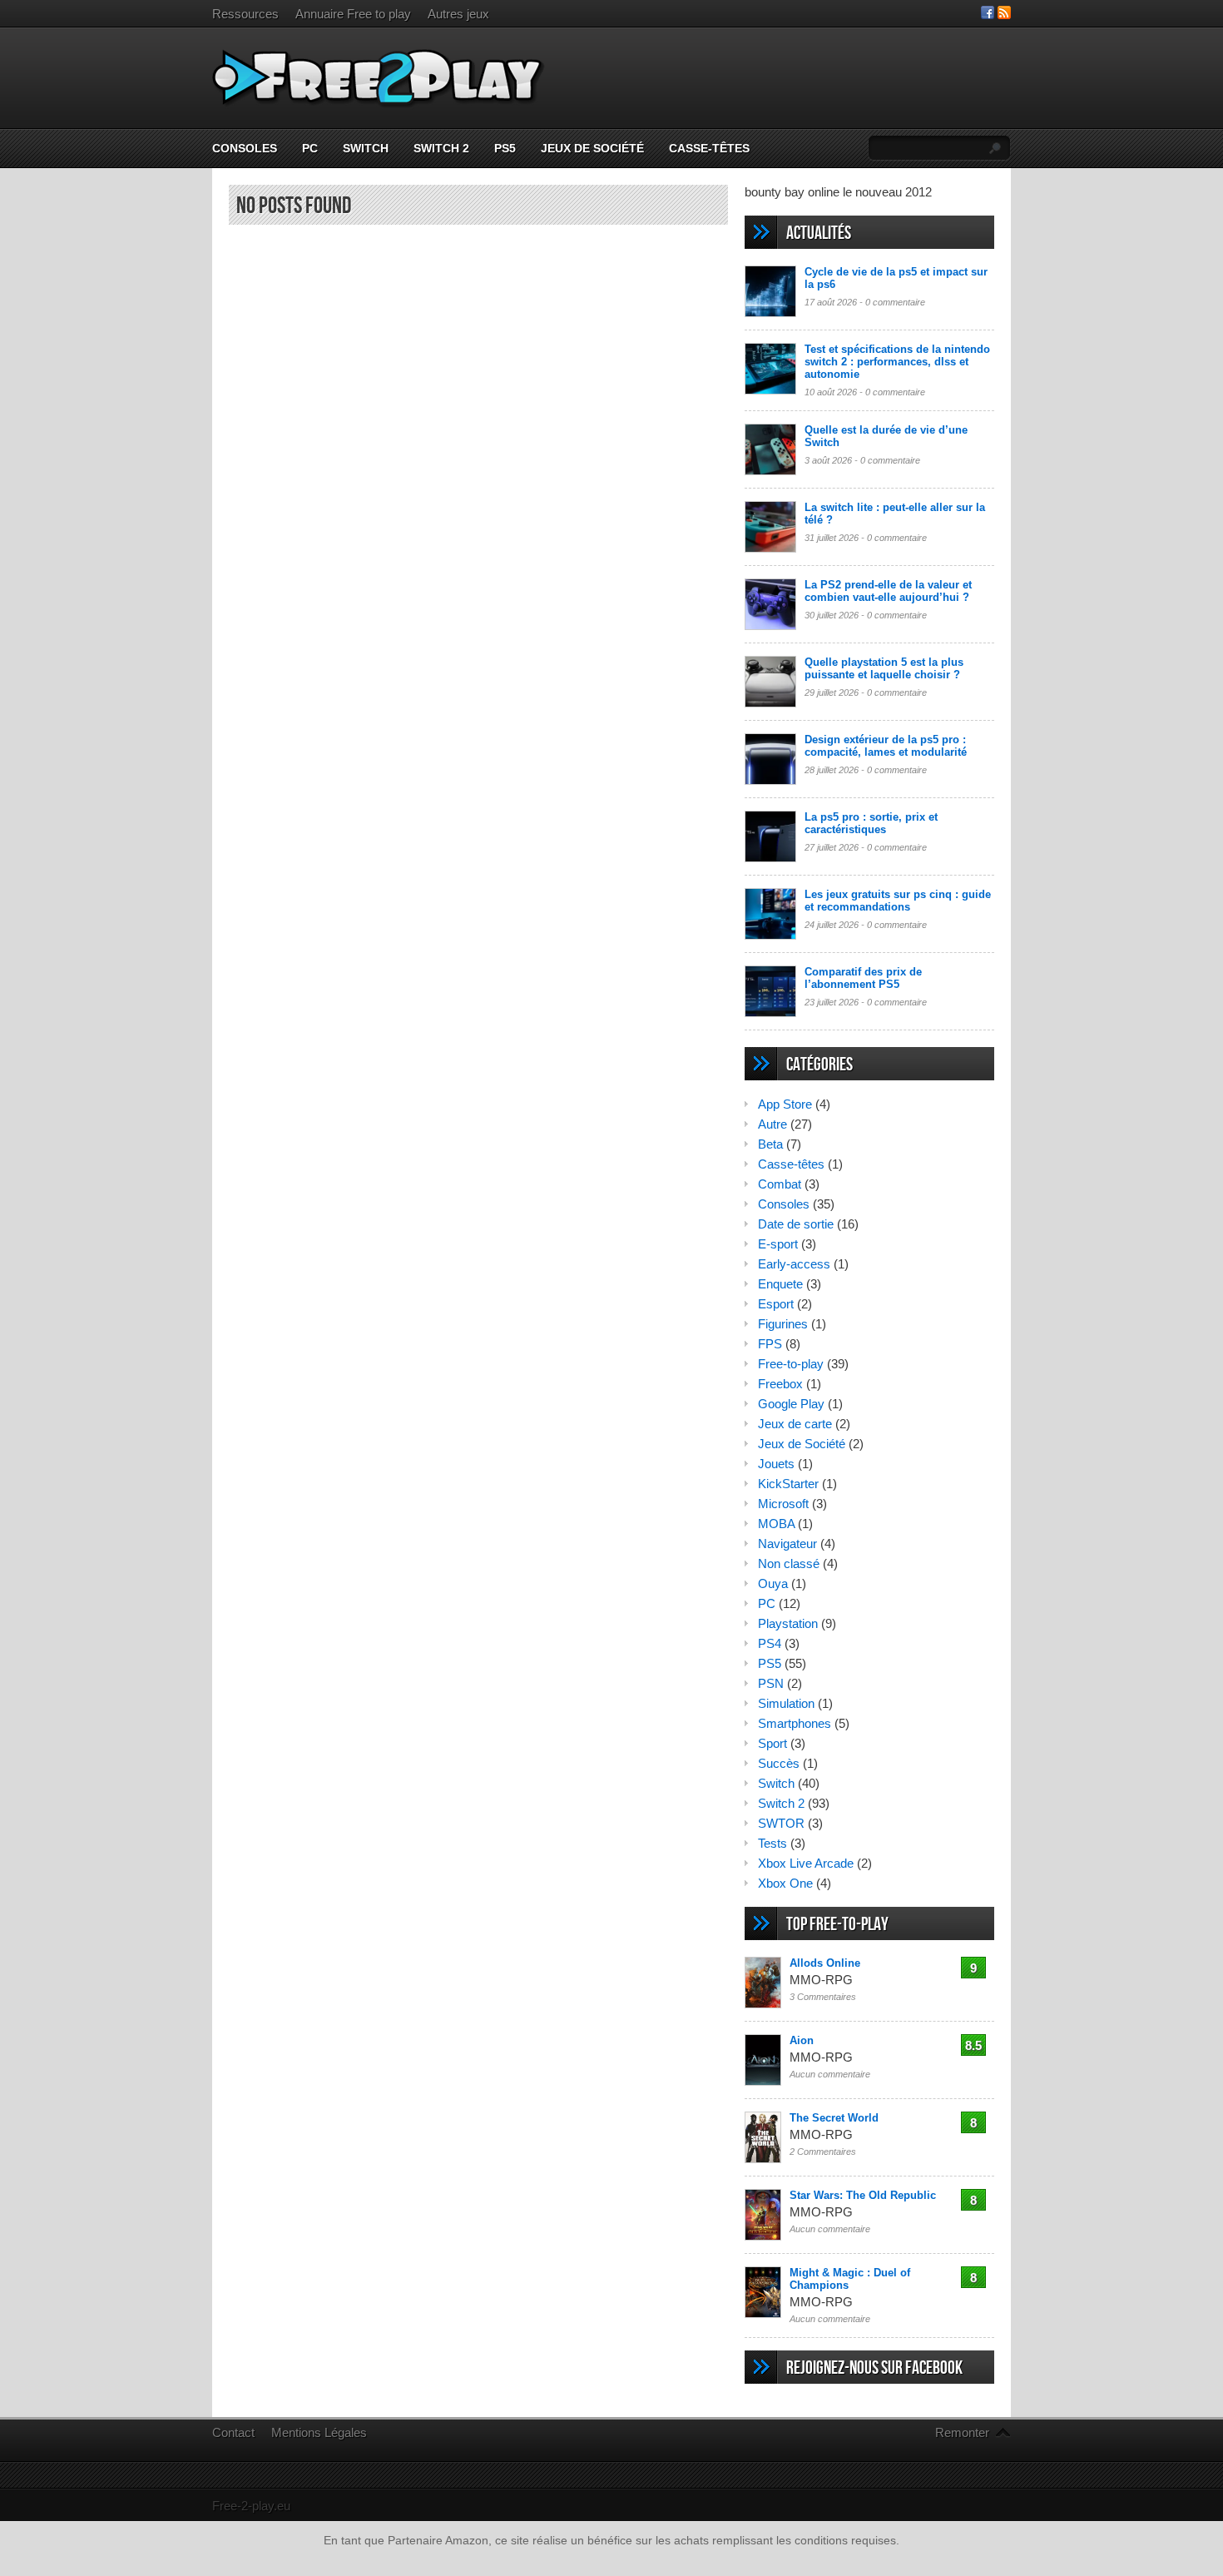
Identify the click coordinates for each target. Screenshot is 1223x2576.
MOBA (776, 1524)
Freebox (780, 1384)
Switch (366, 148)
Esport (776, 1304)
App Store (785, 1104)
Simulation (786, 1703)
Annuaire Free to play (353, 14)
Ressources (245, 14)
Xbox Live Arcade (806, 1863)
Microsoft (783, 1504)
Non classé (789, 1563)
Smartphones (795, 1723)
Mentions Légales (319, 2432)
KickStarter (788, 1484)
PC (310, 148)
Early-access (794, 1264)
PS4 (770, 1643)
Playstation (788, 1623)
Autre (772, 1124)
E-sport (778, 1244)
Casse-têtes (709, 148)
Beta (770, 1144)
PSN (771, 1683)
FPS (770, 1344)
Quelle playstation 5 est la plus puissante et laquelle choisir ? (884, 668)
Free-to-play (791, 1364)
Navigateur (787, 1544)
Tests (772, 1843)
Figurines (783, 1324)
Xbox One (785, 1883)
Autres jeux (458, 14)
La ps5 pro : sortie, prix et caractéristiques (871, 823)
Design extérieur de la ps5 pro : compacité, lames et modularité (886, 746)
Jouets (776, 1464)
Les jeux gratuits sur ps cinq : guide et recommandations (898, 901)
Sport (772, 1743)
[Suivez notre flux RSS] (1004, 15)
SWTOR (781, 1823)
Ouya (773, 1583)
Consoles (245, 148)
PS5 (505, 148)
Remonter (962, 2432)
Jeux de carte (795, 1424)
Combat (780, 1184)
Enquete (780, 1284)
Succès (779, 1763)
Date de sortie (796, 1224)
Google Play (791, 1404)
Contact (233, 2432)
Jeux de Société (592, 148)
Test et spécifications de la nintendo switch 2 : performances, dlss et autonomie (897, 362)
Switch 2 (441, 148)
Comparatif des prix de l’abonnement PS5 (863, 978)
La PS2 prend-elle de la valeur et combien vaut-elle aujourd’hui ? (888, 591)
